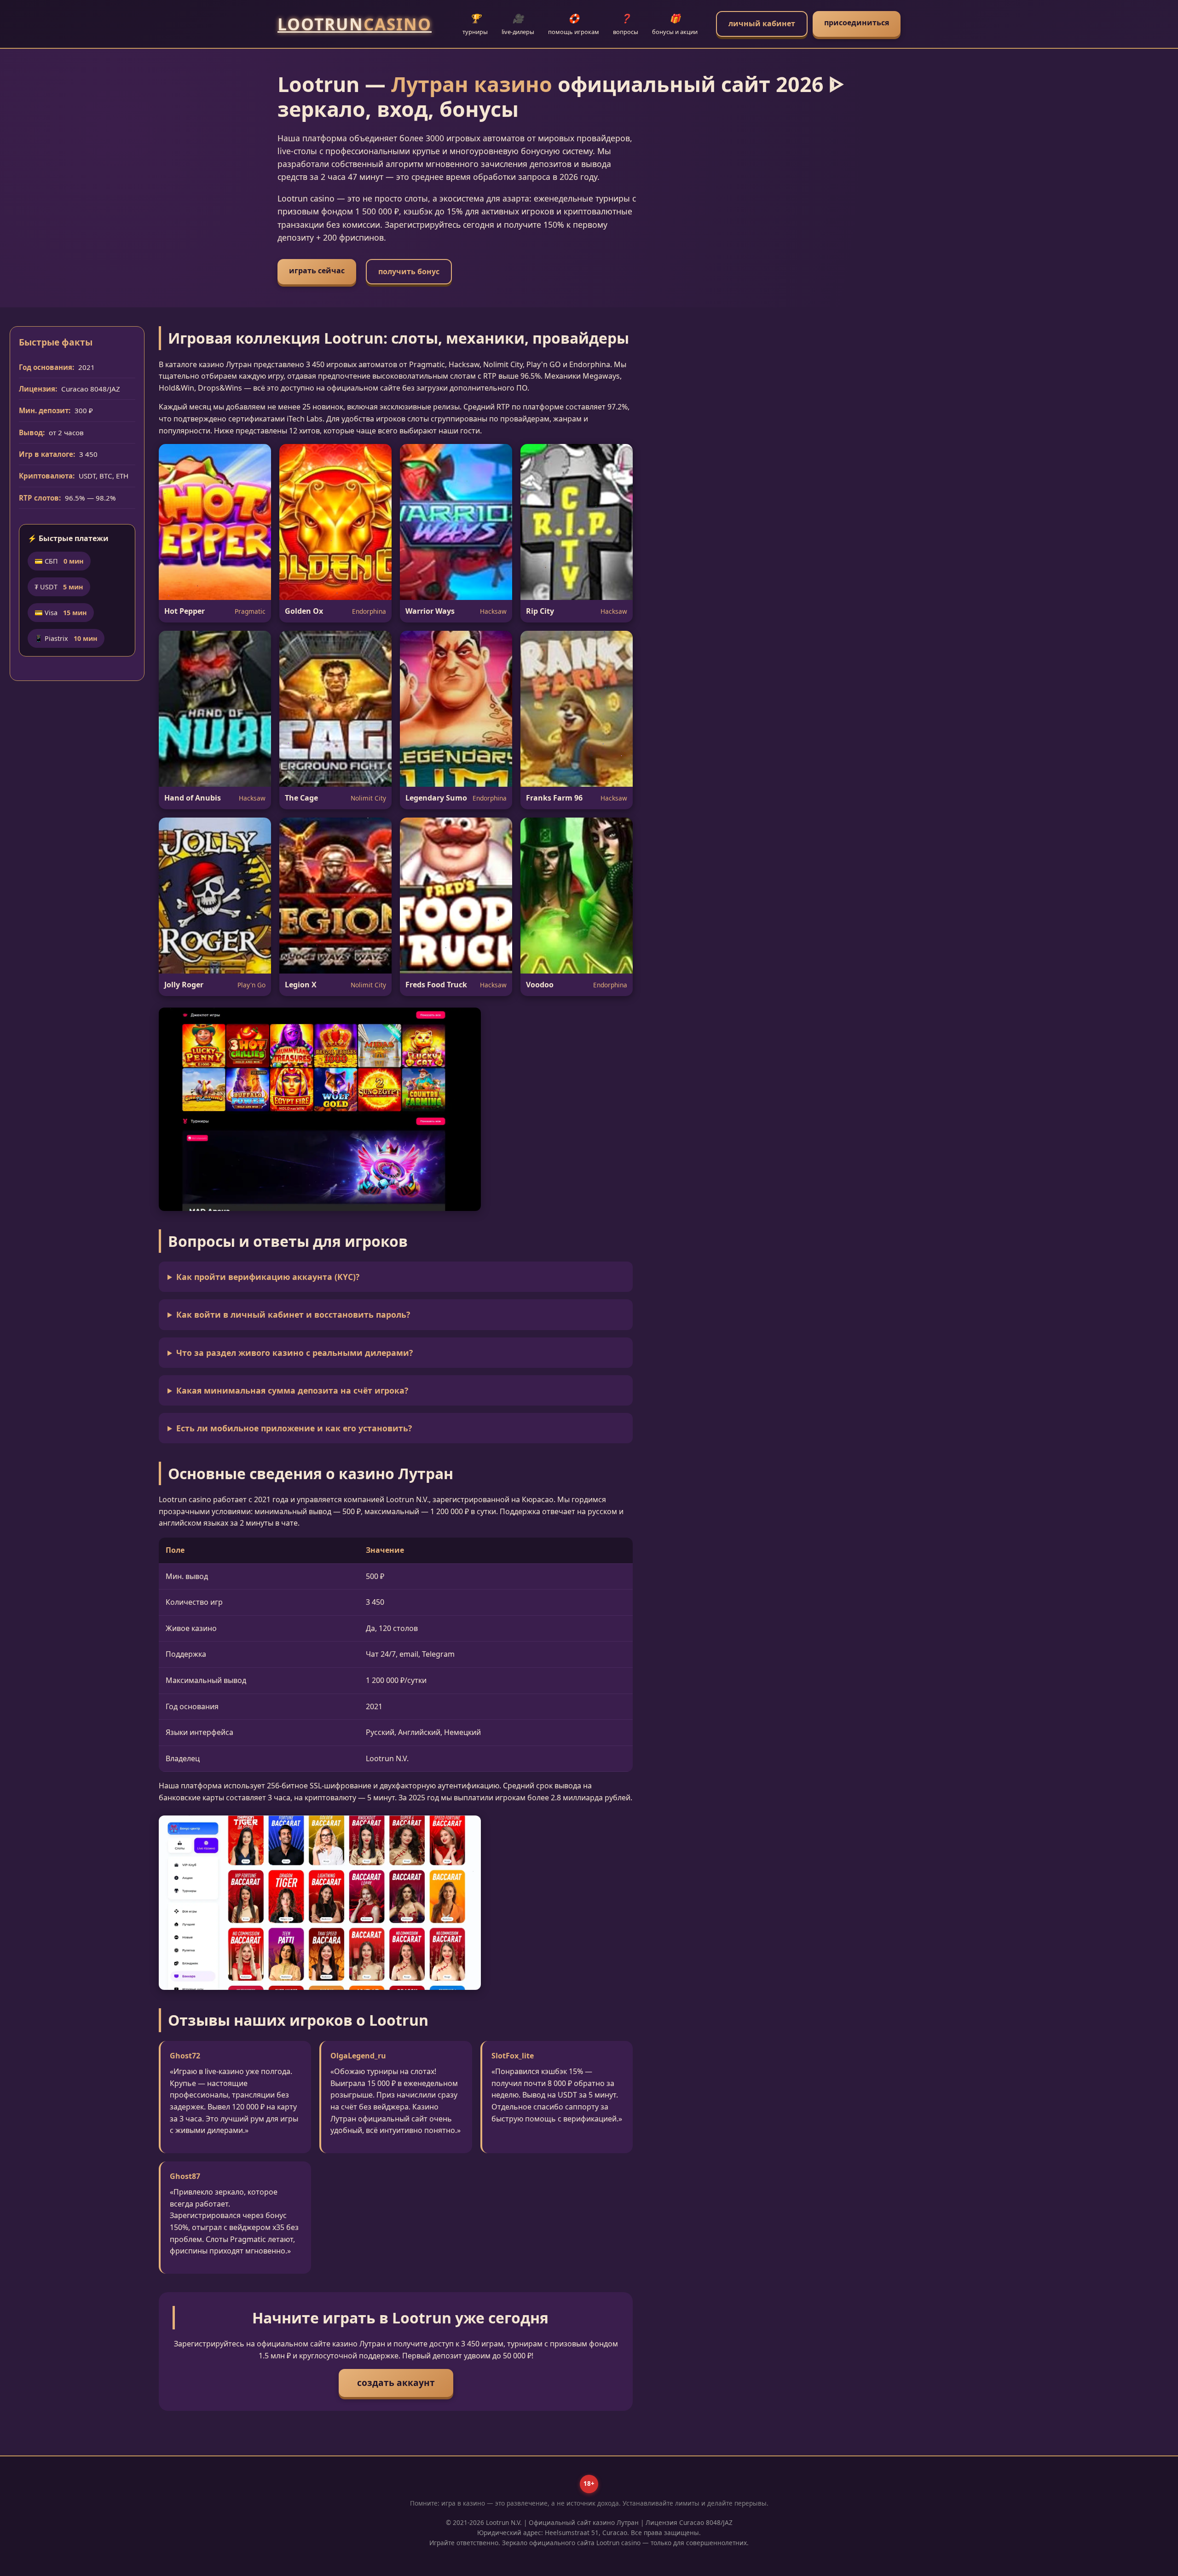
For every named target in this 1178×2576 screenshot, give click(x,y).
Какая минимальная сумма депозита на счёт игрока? (292, 1390)
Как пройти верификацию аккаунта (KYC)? (268, 1277)
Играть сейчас (317, 271)
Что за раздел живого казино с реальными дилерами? (294, 1353)
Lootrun (355, 24)
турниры (475, 24)
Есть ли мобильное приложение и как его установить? (294, 1428)
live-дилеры (518, 24)
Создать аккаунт (396, 2383)
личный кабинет (762, 23)
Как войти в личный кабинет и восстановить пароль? (293, 1314)
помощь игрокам (574, 24)
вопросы (626, 24)
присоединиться (857, 23)
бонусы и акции (675, 24)
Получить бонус (409, 271)
